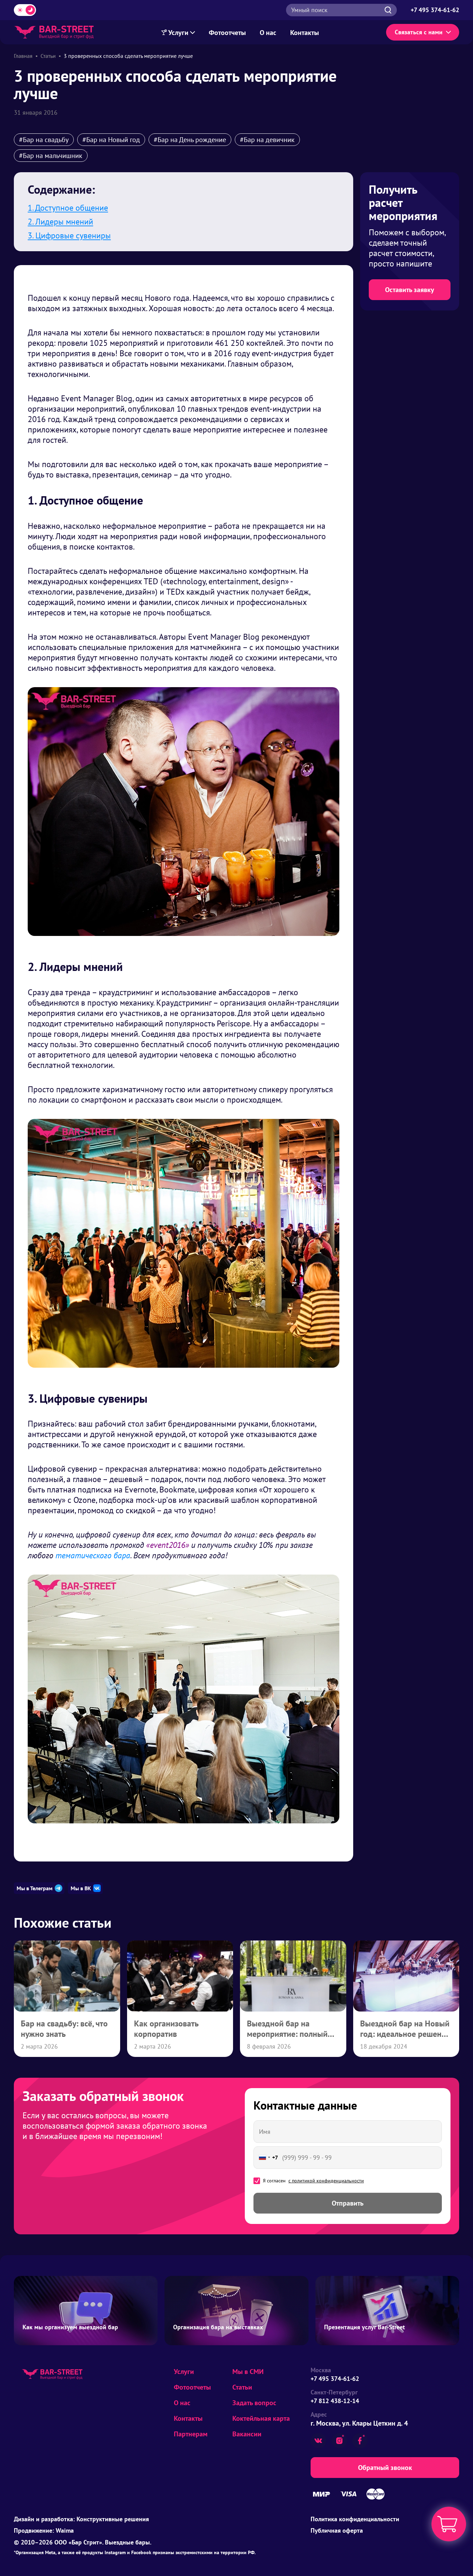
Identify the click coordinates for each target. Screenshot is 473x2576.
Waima (65, 2530)
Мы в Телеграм (35, 1888)
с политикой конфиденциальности (326, 2181)
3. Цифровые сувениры (69, 235)
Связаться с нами (419, 32)
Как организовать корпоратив (166, 2029)
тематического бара (93, 1555)
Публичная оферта (337, 2530)
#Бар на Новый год (111, 140)
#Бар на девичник (267, 140)
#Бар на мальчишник (51, 156)
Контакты (305, 33)
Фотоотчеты (227, 33)
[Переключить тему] (25, 10)
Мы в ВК (81, 1888)
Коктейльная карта (261, 2418)
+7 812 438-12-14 (335, 2401)
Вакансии (247, 2434)
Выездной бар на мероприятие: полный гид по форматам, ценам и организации (292, 2039)
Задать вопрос (254, 2403)
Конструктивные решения (113, 2519)
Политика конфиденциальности (355, 2519)
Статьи (242, 2387)
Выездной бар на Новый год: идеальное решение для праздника (405, 2034)
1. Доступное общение (68, 208)
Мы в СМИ (248, 2372)
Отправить (348, 2203)
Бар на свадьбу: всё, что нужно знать (64, 2029)
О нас (268, 33)
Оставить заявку (410, 290)
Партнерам (191, 2434)
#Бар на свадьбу (44, 140)
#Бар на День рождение (190, 140)
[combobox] (267, 2158)
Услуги (179, 33)
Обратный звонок (385, 2468)
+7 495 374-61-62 (335, 2379)
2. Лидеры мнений (60, 222)
